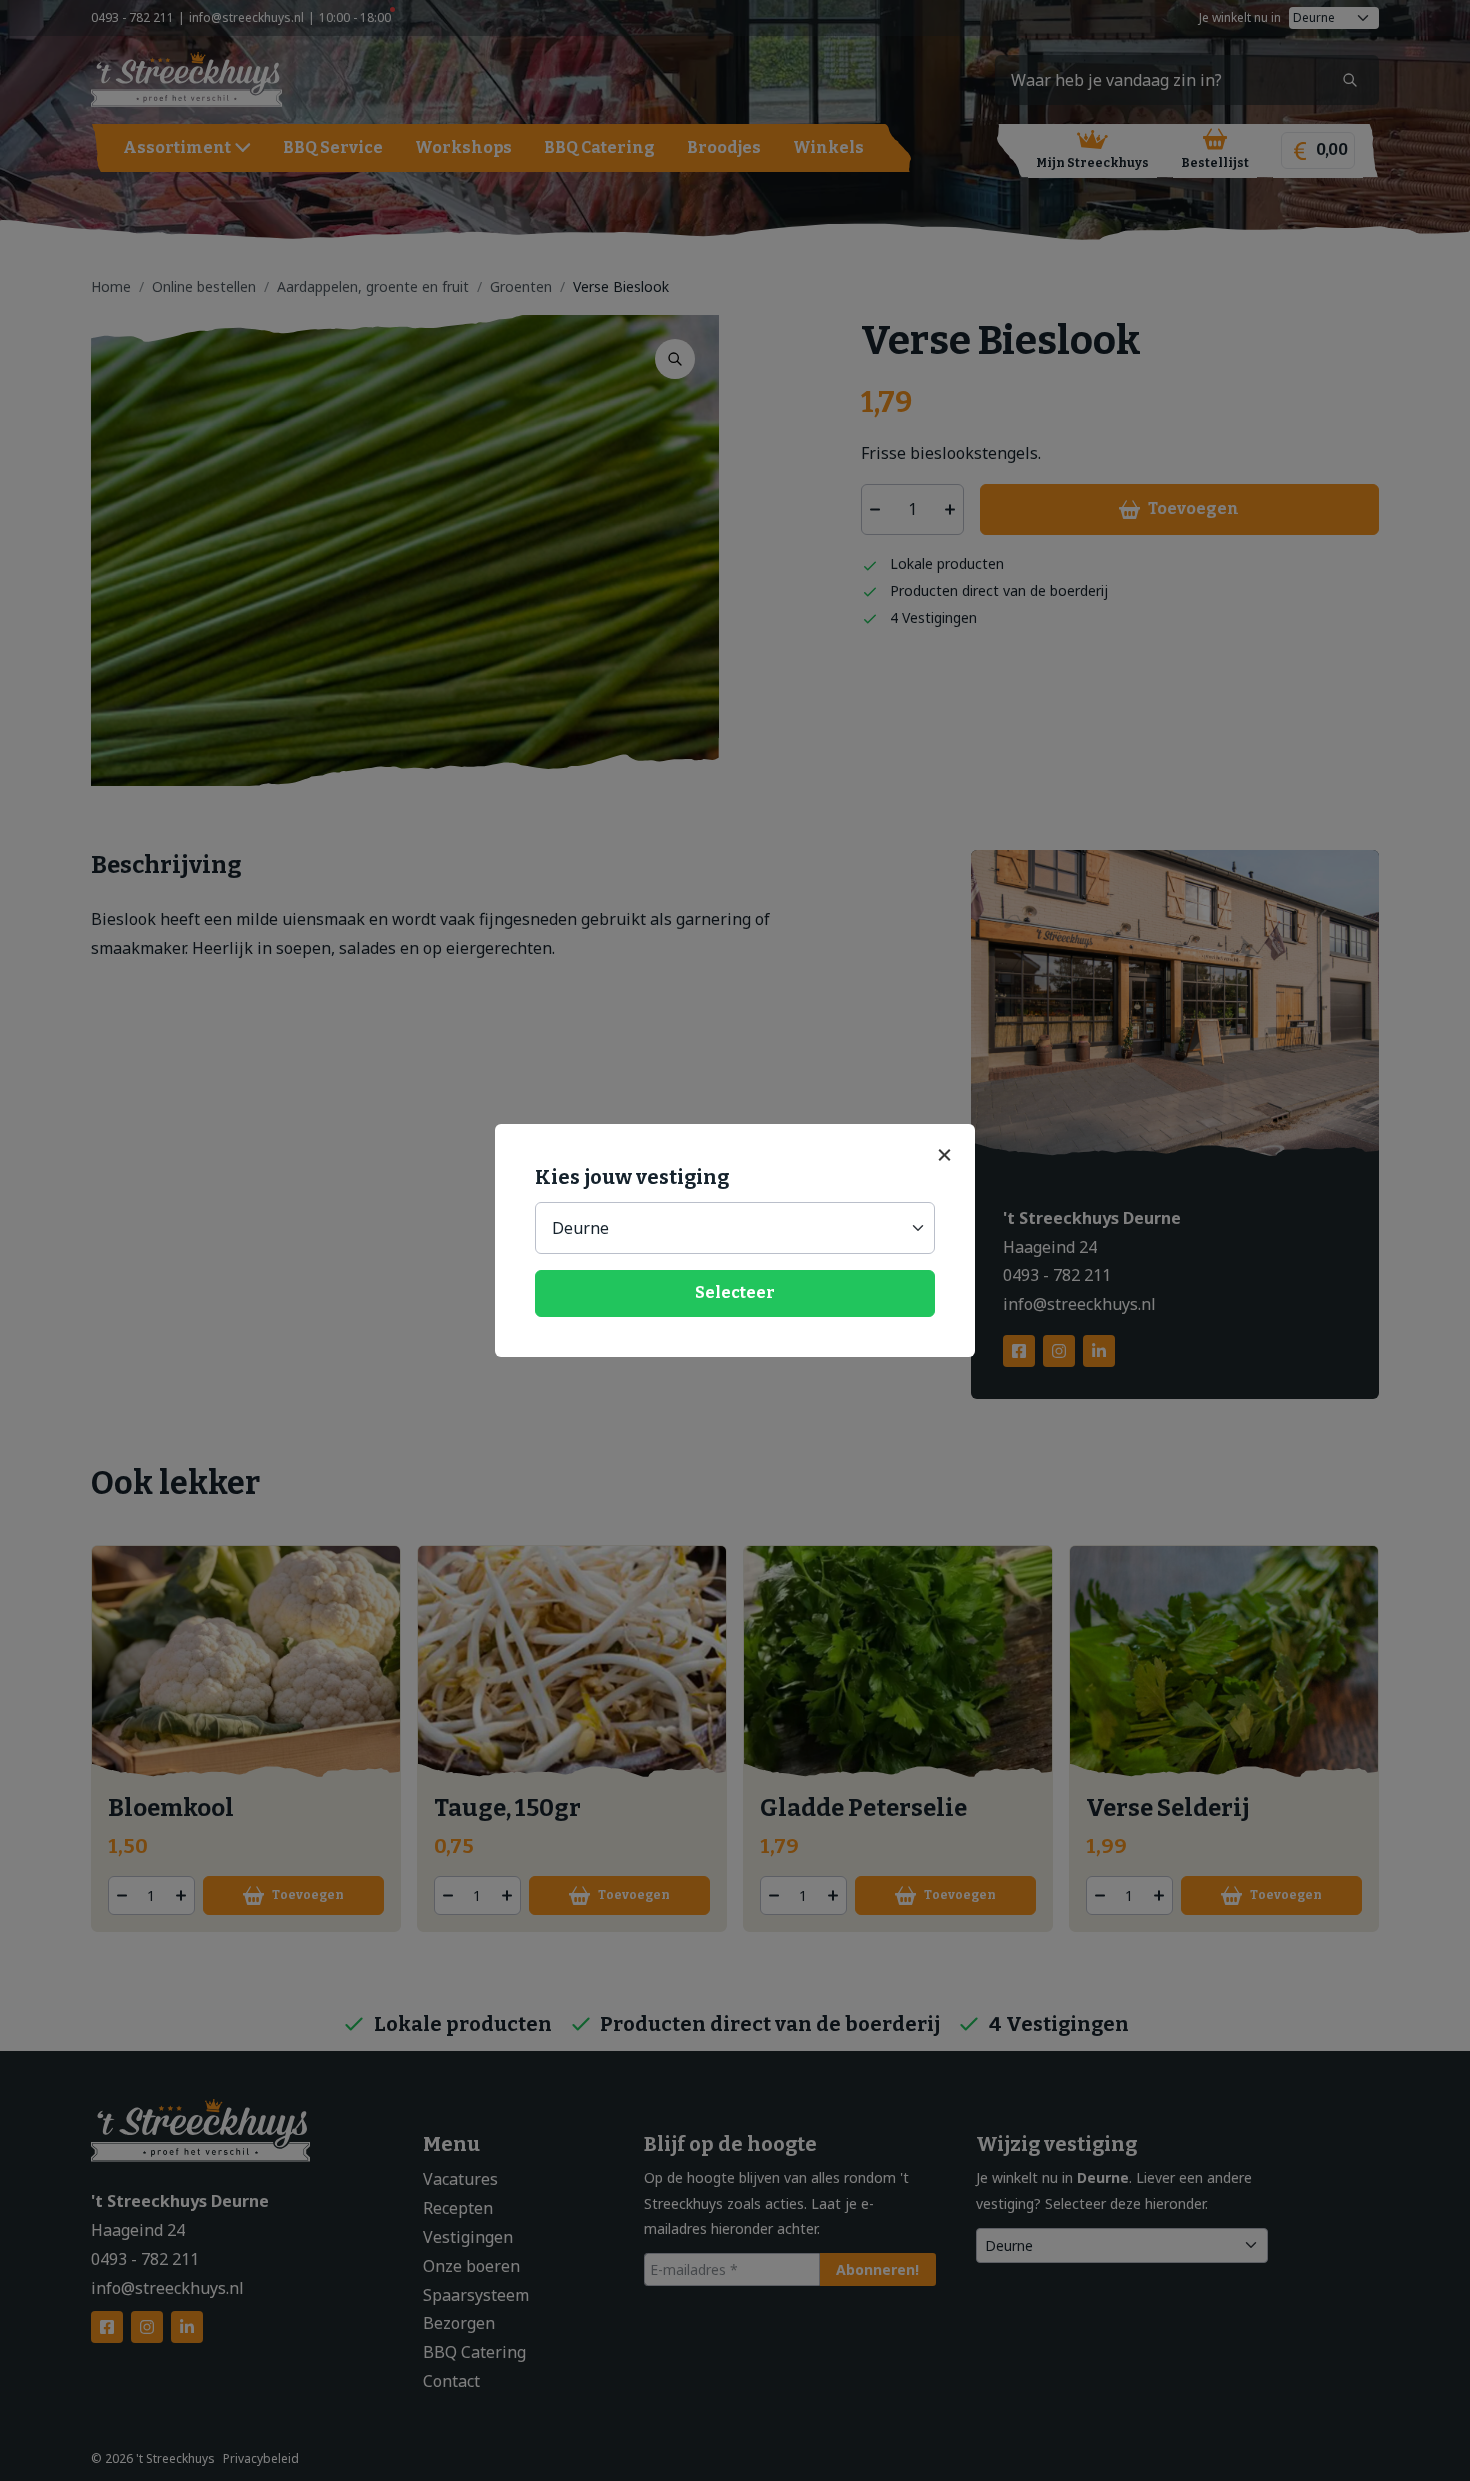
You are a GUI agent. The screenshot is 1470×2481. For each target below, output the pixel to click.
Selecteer (735, 1292)
